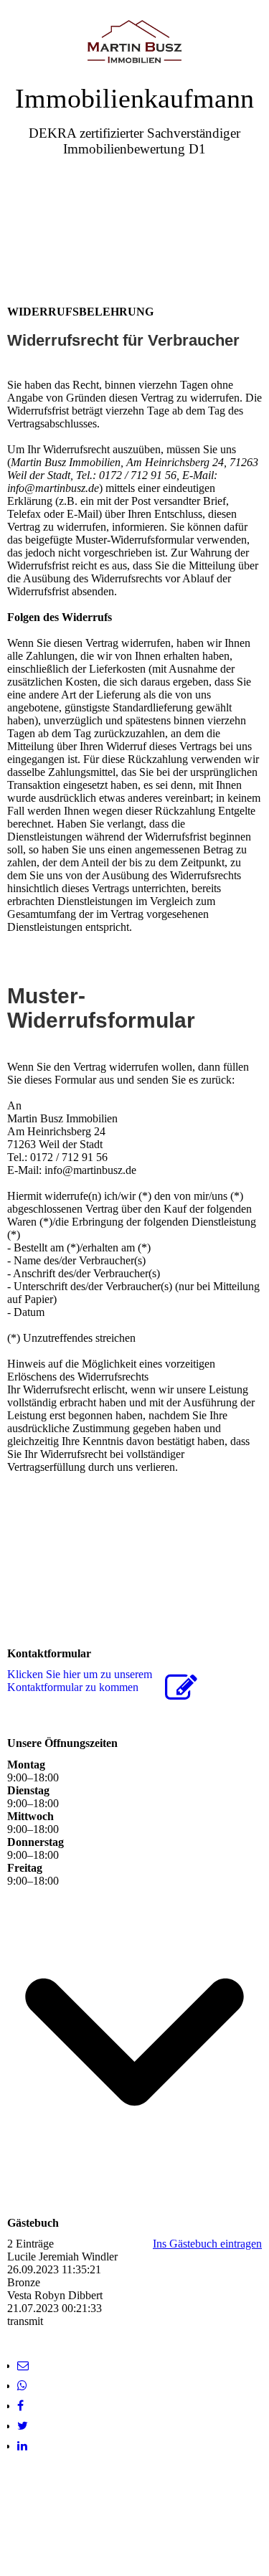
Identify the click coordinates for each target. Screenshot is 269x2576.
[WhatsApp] (22, 2386)
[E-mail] (23, 2366)
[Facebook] (20, 2406)
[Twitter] (23, 2426)
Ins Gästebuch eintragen (207, 2244)
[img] (135, 41)
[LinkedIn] (22, 2446)
